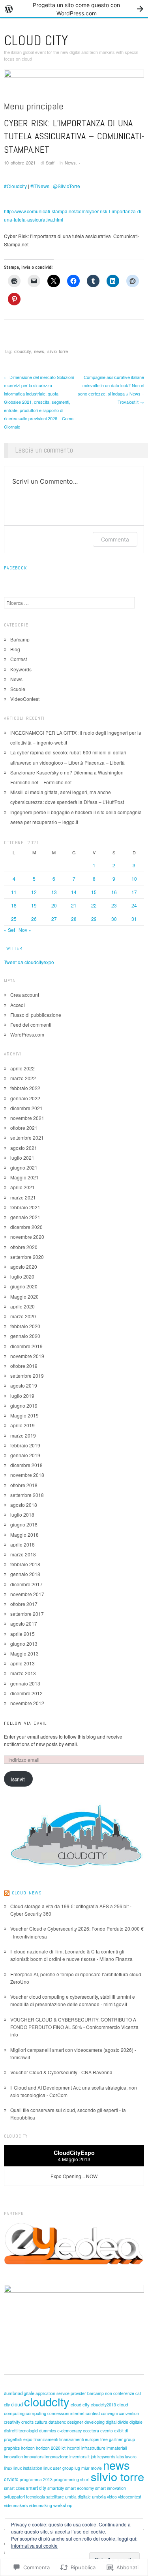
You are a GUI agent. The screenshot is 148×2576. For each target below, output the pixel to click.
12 (34, 892)
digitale (136, 2422)
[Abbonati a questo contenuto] (7, 1893)
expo (28, 2439)
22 (94, 905)
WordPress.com (27, 1034)
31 (134, 919)
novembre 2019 (27, 1356)
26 (34, 919)
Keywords (21, 669)
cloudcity (22, 351)
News (70, 163)
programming (66, 2479)
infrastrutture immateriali (104, 2448)
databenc (57, 2422)
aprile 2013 (22, 1663)
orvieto (11, 2479)
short (85, 2479)
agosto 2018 (24, 1505)
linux (8, 2468)
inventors (78, 2457)
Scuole (18, 689)
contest (93, 2413)
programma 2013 (36, 2479)
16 (114, 892)
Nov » (25, 930)
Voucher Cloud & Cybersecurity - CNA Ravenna (61, 2072)
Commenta (115, 539)
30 (114, 919)
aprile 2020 (22, 1306)
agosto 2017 (24, 1623)
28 (74, 919)
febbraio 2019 (25, 1445)
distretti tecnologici (21, 2431)
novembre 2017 (27, 1594)
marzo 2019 (23, 1435)
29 (94, 919)
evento (107, 2431)
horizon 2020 (48, 2448)
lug (77, 2468)
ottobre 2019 (24, 1366)
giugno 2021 (24, 1167)
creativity (12, 2422)
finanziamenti (46, 2439)
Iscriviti (18, 1779)
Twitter (13, 948)
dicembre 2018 (26, 1465)
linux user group (58, 2468)
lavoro (131, 2457)
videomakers (16, 2505)
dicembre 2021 (26, 1108)
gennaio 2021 (25, 1217)
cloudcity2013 (103, 2405)
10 (134, 879)
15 (94, 892)
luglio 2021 (22, 1158)
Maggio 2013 (24, 1653)
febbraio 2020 (25, 1326)
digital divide (117, 2422)
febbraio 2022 (25, 1088)
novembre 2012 (27, 1703)
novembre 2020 (27, 1237)
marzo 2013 (23, 1673)
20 (54, 905)
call (138, 2393)
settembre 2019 (27, 1376)
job (94, 2457)
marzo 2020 (23, 1316)
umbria (99, 2497)
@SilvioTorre (67, 186)
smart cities (14, 2488)
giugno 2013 (24, 1644)
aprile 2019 (22, 1425)
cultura (41, 2422)
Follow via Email (25, 1723)
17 (134, 892)
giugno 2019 (24, 1405)
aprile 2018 (22, 1544)
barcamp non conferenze (111, 2393)
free (104, 2439)
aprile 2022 (22, 1068)
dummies (48, 2431)
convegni (109, 2413)
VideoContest (25, 699)
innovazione (56, 2456)
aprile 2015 (22, 1634)
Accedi (18, 1005)
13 (54, 892)
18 (14, 905)
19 (34, 905)
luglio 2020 (22, 1276)
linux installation (28, 2468)
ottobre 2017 (24, 1604)
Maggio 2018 (24, 1535)
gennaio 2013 (25, 1683)
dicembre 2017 (26, 1584)
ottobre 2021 (24, 1128)
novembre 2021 (27, 1118)
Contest (19, 659)
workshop (63, 2505)
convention (129, 2413)
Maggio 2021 (24, 1177)
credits (27, 2422)
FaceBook (15, 568)
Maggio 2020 (24, 1296)
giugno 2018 (24, 1524)
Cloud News (27, 1893)
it (89, 2457)
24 (134, 905)
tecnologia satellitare (45, 2497)
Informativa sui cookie (34, 2546)
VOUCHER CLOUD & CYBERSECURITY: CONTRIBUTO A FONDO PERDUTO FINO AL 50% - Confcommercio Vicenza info (74, 2027)
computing (36, 2413)
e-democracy (69, 2431)
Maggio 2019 (24, 1415)
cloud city (80, 2404)
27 (54, 919)
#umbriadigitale (19, 2393)
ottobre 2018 (24, 1485)
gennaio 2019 (25, 1455)
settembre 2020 (27, 1257)
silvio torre (58, 351)
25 (14, 919)
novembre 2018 (27, 1475)
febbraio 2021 (25, 1207)
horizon (28, 2448)
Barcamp (20, 639)
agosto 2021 (24, 1148)
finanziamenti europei (79, 2439)
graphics (12, 2448)
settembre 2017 (27, 1614)
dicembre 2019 (26, 1346)
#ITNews (40, 186)
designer (75, 2422)
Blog (15, 649)
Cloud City (36, 41)
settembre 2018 (27, 1495)
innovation (13, 2457)
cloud (17, 2404)
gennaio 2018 (25, 1574)
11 (14, 892)
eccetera (91, 2431)
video (112, 2497)
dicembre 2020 (26, 1227)
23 (114, 905)
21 (74, 905)
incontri (73, 2448)
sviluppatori (14, 2497)
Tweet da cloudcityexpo (29, 962)
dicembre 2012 (26, 1693)
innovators (34, 2457)
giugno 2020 (24, 1286)
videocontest (130, 2497)
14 (74, 892)
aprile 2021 (22, 1187)
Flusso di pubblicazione (36, 1015)
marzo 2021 (23, 1197)
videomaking (40, 2505)
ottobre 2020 (24, 1247)
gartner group (122, 2439)
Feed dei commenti (31, 1025)
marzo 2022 (23, 1078)
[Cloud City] (74, 84)
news (39, 351)
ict (64, 2448)
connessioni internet (66, 2413)
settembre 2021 (27, 1137)
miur (85, 2468)
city (7, 2405)
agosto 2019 (24, 1385)
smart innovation (111, 2488)
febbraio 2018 (25, 1564)
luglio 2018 (22, 1514)
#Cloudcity (15, 186)
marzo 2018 (23, 1554)
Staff (50, 163)
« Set (9, 930)
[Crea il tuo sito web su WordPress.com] (74, 9)
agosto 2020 (24, 1267)
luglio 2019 (22, 1396)
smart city (36, 2488)
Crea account (25, 995)
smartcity (56, 2488)
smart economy (80, 2488)
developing (95, 2422)
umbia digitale (78, 2497)
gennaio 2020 (25, 1336)
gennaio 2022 (25, 1098)
